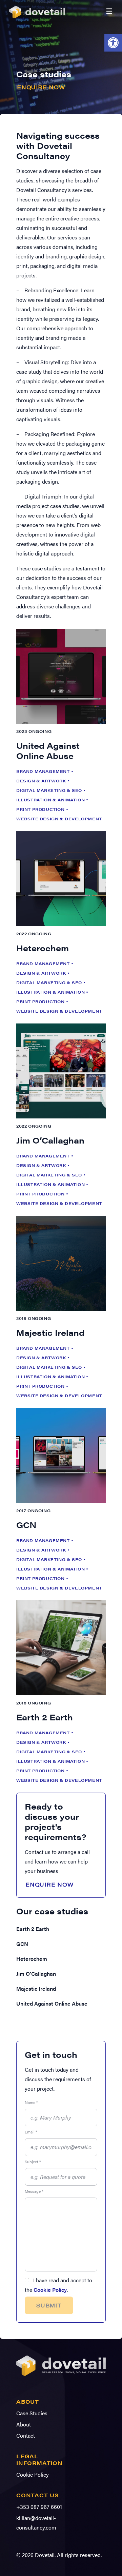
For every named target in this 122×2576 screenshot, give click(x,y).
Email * (31, 2132)
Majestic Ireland (36, 1988)
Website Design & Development (59, 819)
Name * (31, 2102)
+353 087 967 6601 (39, 2507)
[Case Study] (61, 676)
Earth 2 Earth (33, 1929)
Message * (34, 2191)
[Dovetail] (61, 2377)
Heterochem (32, 1959)
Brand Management (43, 771)
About (24, 2424)
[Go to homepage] (39, 11)
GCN (22, 1944)
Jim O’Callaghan (36, 1974)
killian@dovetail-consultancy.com (36, 2523)
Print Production (40, 809)
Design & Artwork (41, 781)
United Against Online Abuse (52, 2003)
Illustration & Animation (50, 800)
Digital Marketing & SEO (49, 790)
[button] (113, 43)
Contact (26, 2435)
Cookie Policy (50, 2290)
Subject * (33, 2162)
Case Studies (32, 2413)
